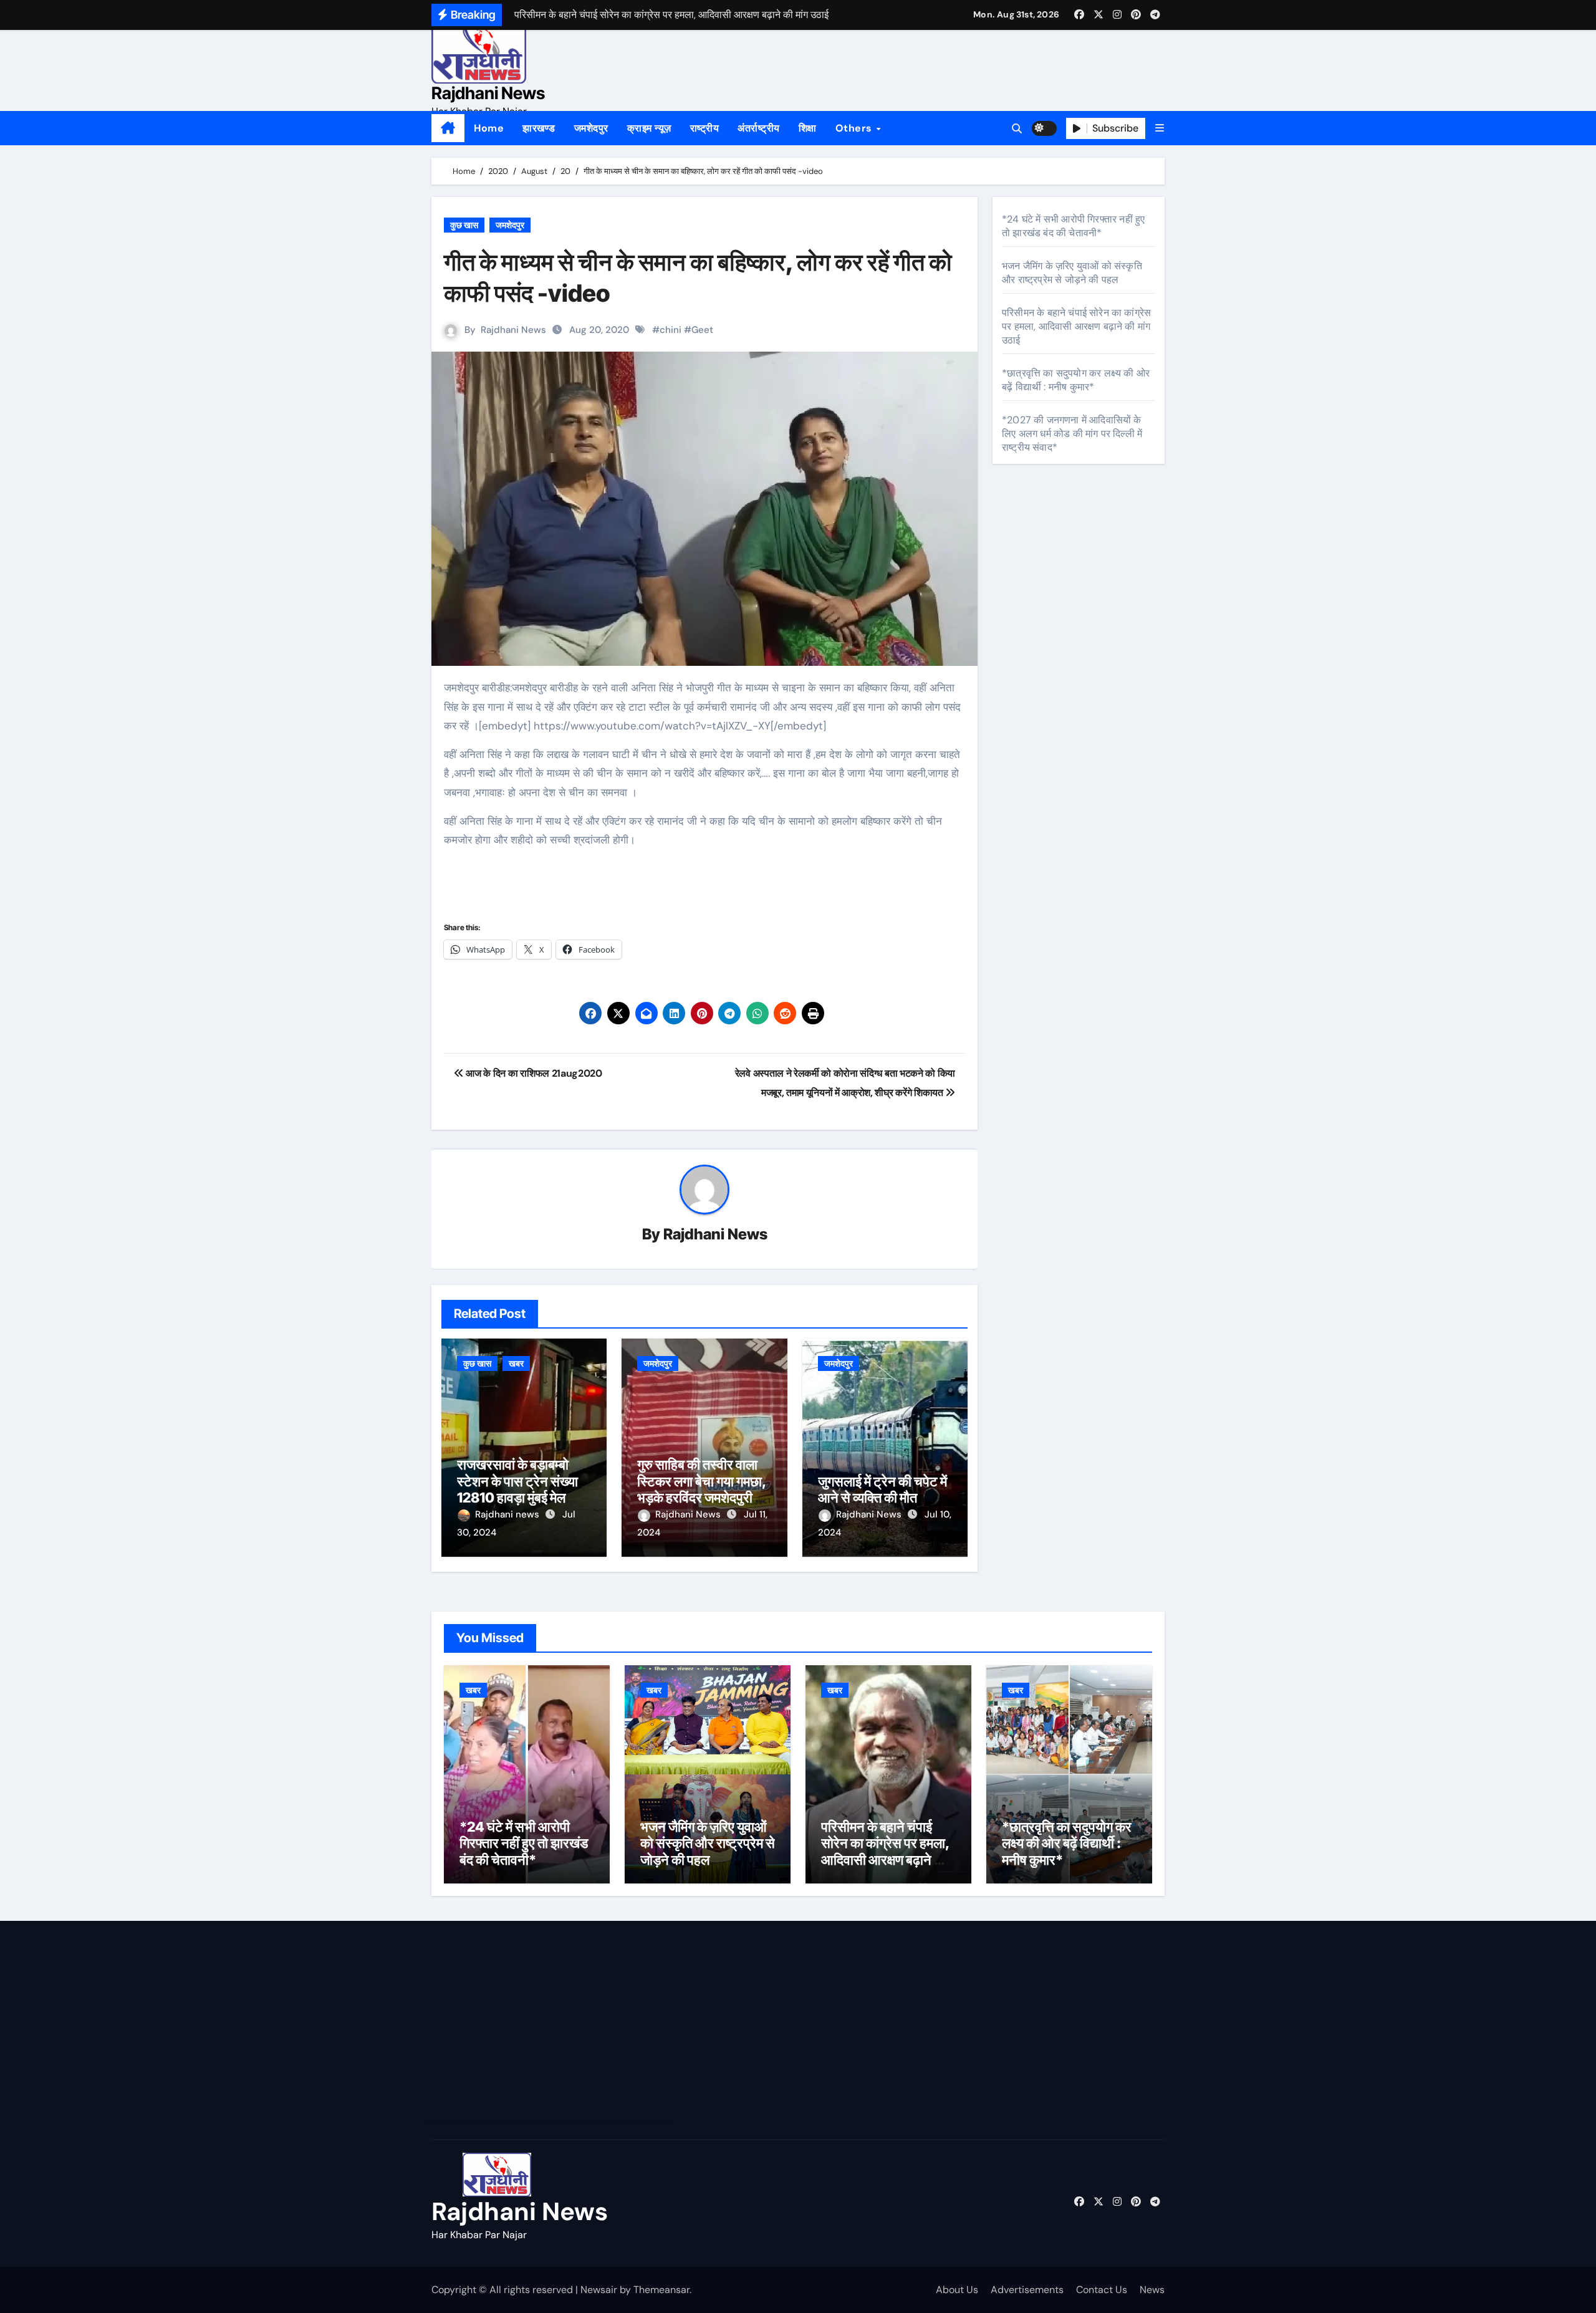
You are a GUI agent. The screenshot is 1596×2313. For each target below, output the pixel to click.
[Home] (448, 128)
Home (489, 128)
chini (671, 330)
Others (855, 128)
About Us (957, 2290)
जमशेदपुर (591, 128)
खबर (516, 1363)
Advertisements (1027, 2290)
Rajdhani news (508, 1514)
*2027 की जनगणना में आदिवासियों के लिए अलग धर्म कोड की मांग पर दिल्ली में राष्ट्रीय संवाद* (1072, 434)
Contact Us (1102, 2290)
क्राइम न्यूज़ (649, 128)
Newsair (599, 2290)
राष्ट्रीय (705, 128)
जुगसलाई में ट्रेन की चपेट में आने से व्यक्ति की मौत (882, 1489)
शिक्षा (808, 128)
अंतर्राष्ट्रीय (759, 128)
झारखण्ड (539, 128)
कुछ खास (464, 225)
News (1152, 2290)
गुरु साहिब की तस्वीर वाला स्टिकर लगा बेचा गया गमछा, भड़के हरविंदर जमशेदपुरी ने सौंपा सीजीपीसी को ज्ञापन (702, 1489)
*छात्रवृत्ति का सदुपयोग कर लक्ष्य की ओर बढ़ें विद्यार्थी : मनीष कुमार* (1076, 380)
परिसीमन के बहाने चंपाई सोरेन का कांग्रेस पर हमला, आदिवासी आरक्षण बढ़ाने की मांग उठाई (1076, 326)
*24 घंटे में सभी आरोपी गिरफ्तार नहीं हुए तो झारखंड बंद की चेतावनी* (1073, 226)
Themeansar (661, 2290)
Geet (702, 330)
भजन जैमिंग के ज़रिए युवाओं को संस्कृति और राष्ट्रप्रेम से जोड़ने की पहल (1072, 273)
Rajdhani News (488, 93)
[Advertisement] (550, 2033)
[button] (1160, 128)
